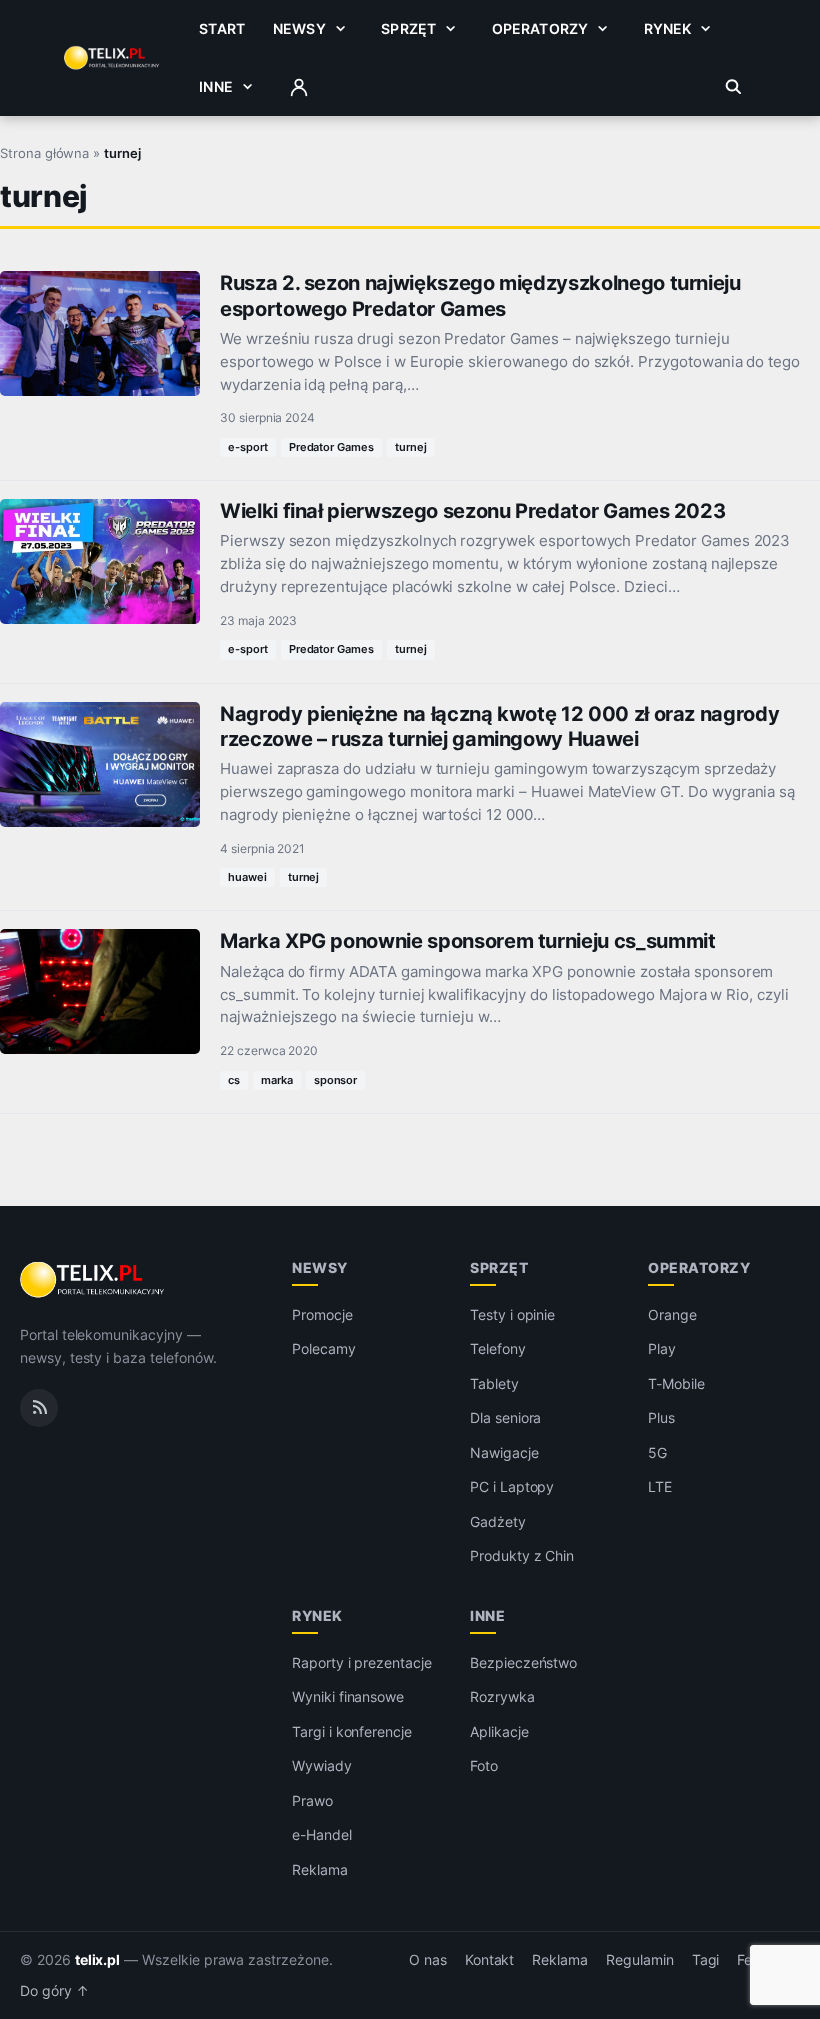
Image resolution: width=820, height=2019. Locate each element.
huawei (247, 877)
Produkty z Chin (522, 1555)
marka (277, 1080)
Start (222, 28)
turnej (411, 447)
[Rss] (39, 1408)
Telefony (498, 1348)
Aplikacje (499, 1731)
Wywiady (322, 1765)
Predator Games (331, 447)
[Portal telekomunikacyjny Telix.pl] (93, 1280)
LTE (660, 1486)
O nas (428, 1960)
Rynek (668, 28)
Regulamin (640, 1960)
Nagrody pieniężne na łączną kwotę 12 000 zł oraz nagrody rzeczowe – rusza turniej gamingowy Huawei (499, 726)
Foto (484, 1765)
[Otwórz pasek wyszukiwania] (733, 87)
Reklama (320, 1869)
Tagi (706, 1960)
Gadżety (498, 1521)
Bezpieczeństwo (523, 1662)
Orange (672, 1314)
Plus (661, 1417)
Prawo (312, 1800)
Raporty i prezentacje (362, 1662)
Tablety (494, 1383)
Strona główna (44, 153)
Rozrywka (502, 1696)
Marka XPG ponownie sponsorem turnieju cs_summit (468, 941)
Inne (216, 86)
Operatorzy (540, 28)
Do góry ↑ (54, 1991)
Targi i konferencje (352, 1731)
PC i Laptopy (512, 1486)
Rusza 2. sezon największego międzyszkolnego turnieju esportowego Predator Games (480, 295)
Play (662, 1348)
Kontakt (490, 1960)
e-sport (248, 447)
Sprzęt (408, 28)
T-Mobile (676, 1383)
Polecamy (324, 1348)
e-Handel (322, 1834)
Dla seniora (505, 1417)
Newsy (299, 28)
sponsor (336, 1080)
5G (657, 1452)
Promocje (322, 1314)
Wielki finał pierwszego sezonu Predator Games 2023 (472, 511)
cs (234, 1080)
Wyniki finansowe (348, 1696)
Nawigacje (504, 1452)
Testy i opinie (512, 1314)
